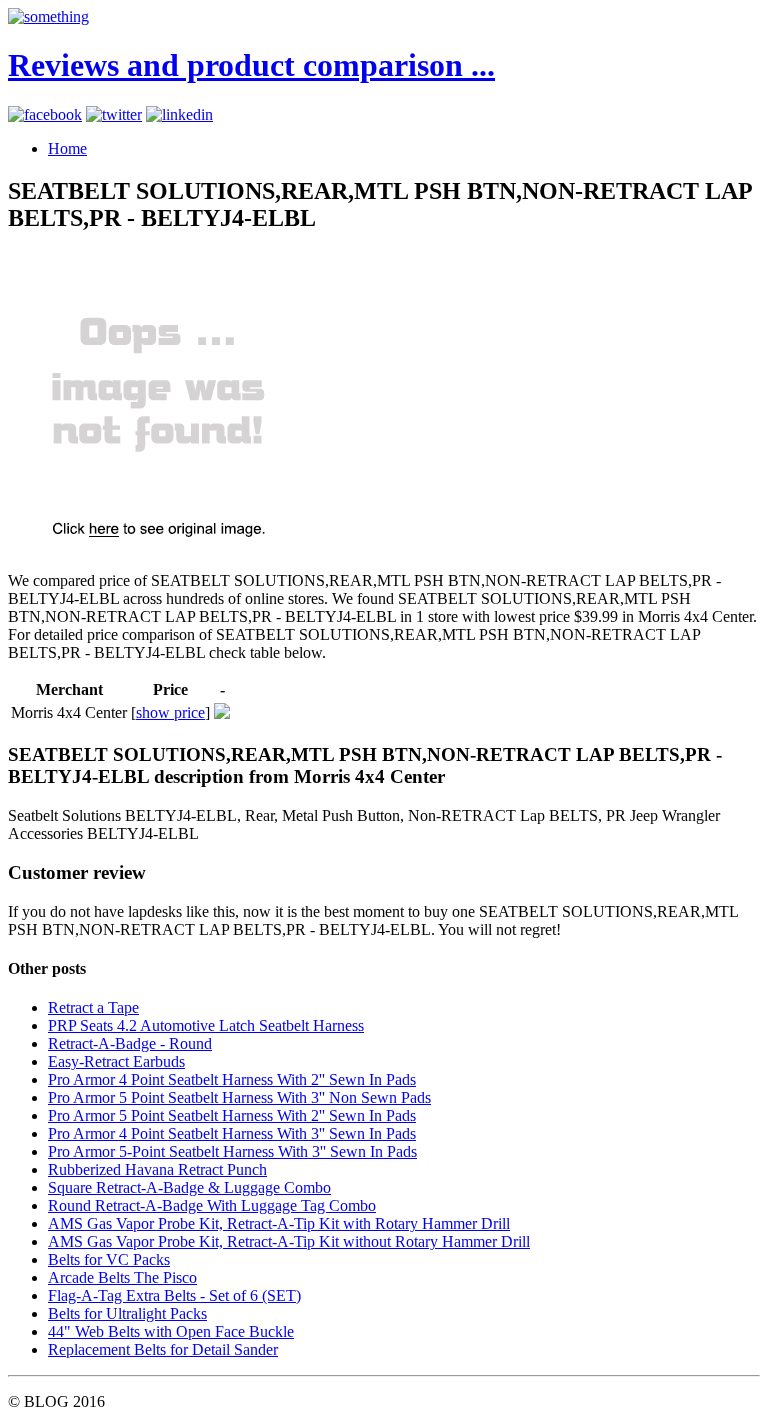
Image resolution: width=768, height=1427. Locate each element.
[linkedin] (179, 114)
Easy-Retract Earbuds (116, 1061)
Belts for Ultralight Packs (127, 1313)
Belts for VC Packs (109, 1259)
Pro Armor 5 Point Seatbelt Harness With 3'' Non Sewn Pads (239, 1097)
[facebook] (45, 114)
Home (67, 148)
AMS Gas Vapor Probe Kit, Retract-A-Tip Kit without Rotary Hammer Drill (289, 1241)
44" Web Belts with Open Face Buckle (171, 1331)
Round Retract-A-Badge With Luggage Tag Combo (212, 1205)
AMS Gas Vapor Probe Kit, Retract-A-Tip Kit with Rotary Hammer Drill (279, 1223)
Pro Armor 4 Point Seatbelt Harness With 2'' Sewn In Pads (232, 1079)
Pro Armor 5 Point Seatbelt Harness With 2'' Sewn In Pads (232, 1115)
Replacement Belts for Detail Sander (163, 1349)
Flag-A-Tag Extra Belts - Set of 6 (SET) (174, 1295)
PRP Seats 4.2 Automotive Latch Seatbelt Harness (206, 1025)
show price (170, 712)
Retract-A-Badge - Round (130, 1043)
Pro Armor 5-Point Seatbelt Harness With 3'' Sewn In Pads (232, 1151)
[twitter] (114, 114)
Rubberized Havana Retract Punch (157, 1169)
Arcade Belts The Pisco (122, 1277)
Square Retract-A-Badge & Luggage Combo (189, 1187)
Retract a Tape (93, 1007)
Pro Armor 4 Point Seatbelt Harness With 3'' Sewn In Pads (232, 1133)
